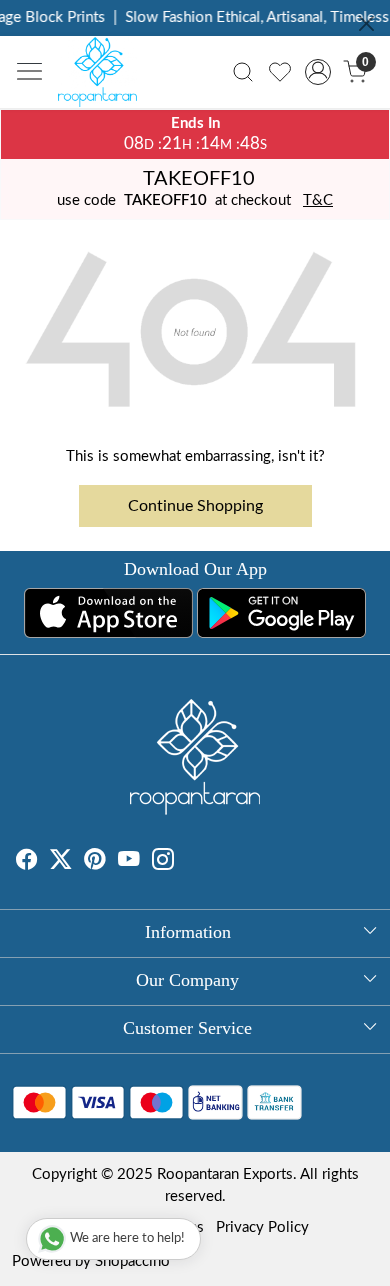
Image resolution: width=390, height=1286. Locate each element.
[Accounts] (317, 72)
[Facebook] (27, 862)
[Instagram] (163, 862)
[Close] (366, 23)
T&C (318, 200)
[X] (61, 862)
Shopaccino (132, 1261)
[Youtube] (129, 862)
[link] (243, 72)
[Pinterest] (95, 862)
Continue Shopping (195, 506)
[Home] (103, 77)
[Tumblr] (186, 862)
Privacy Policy (262, 1227)
